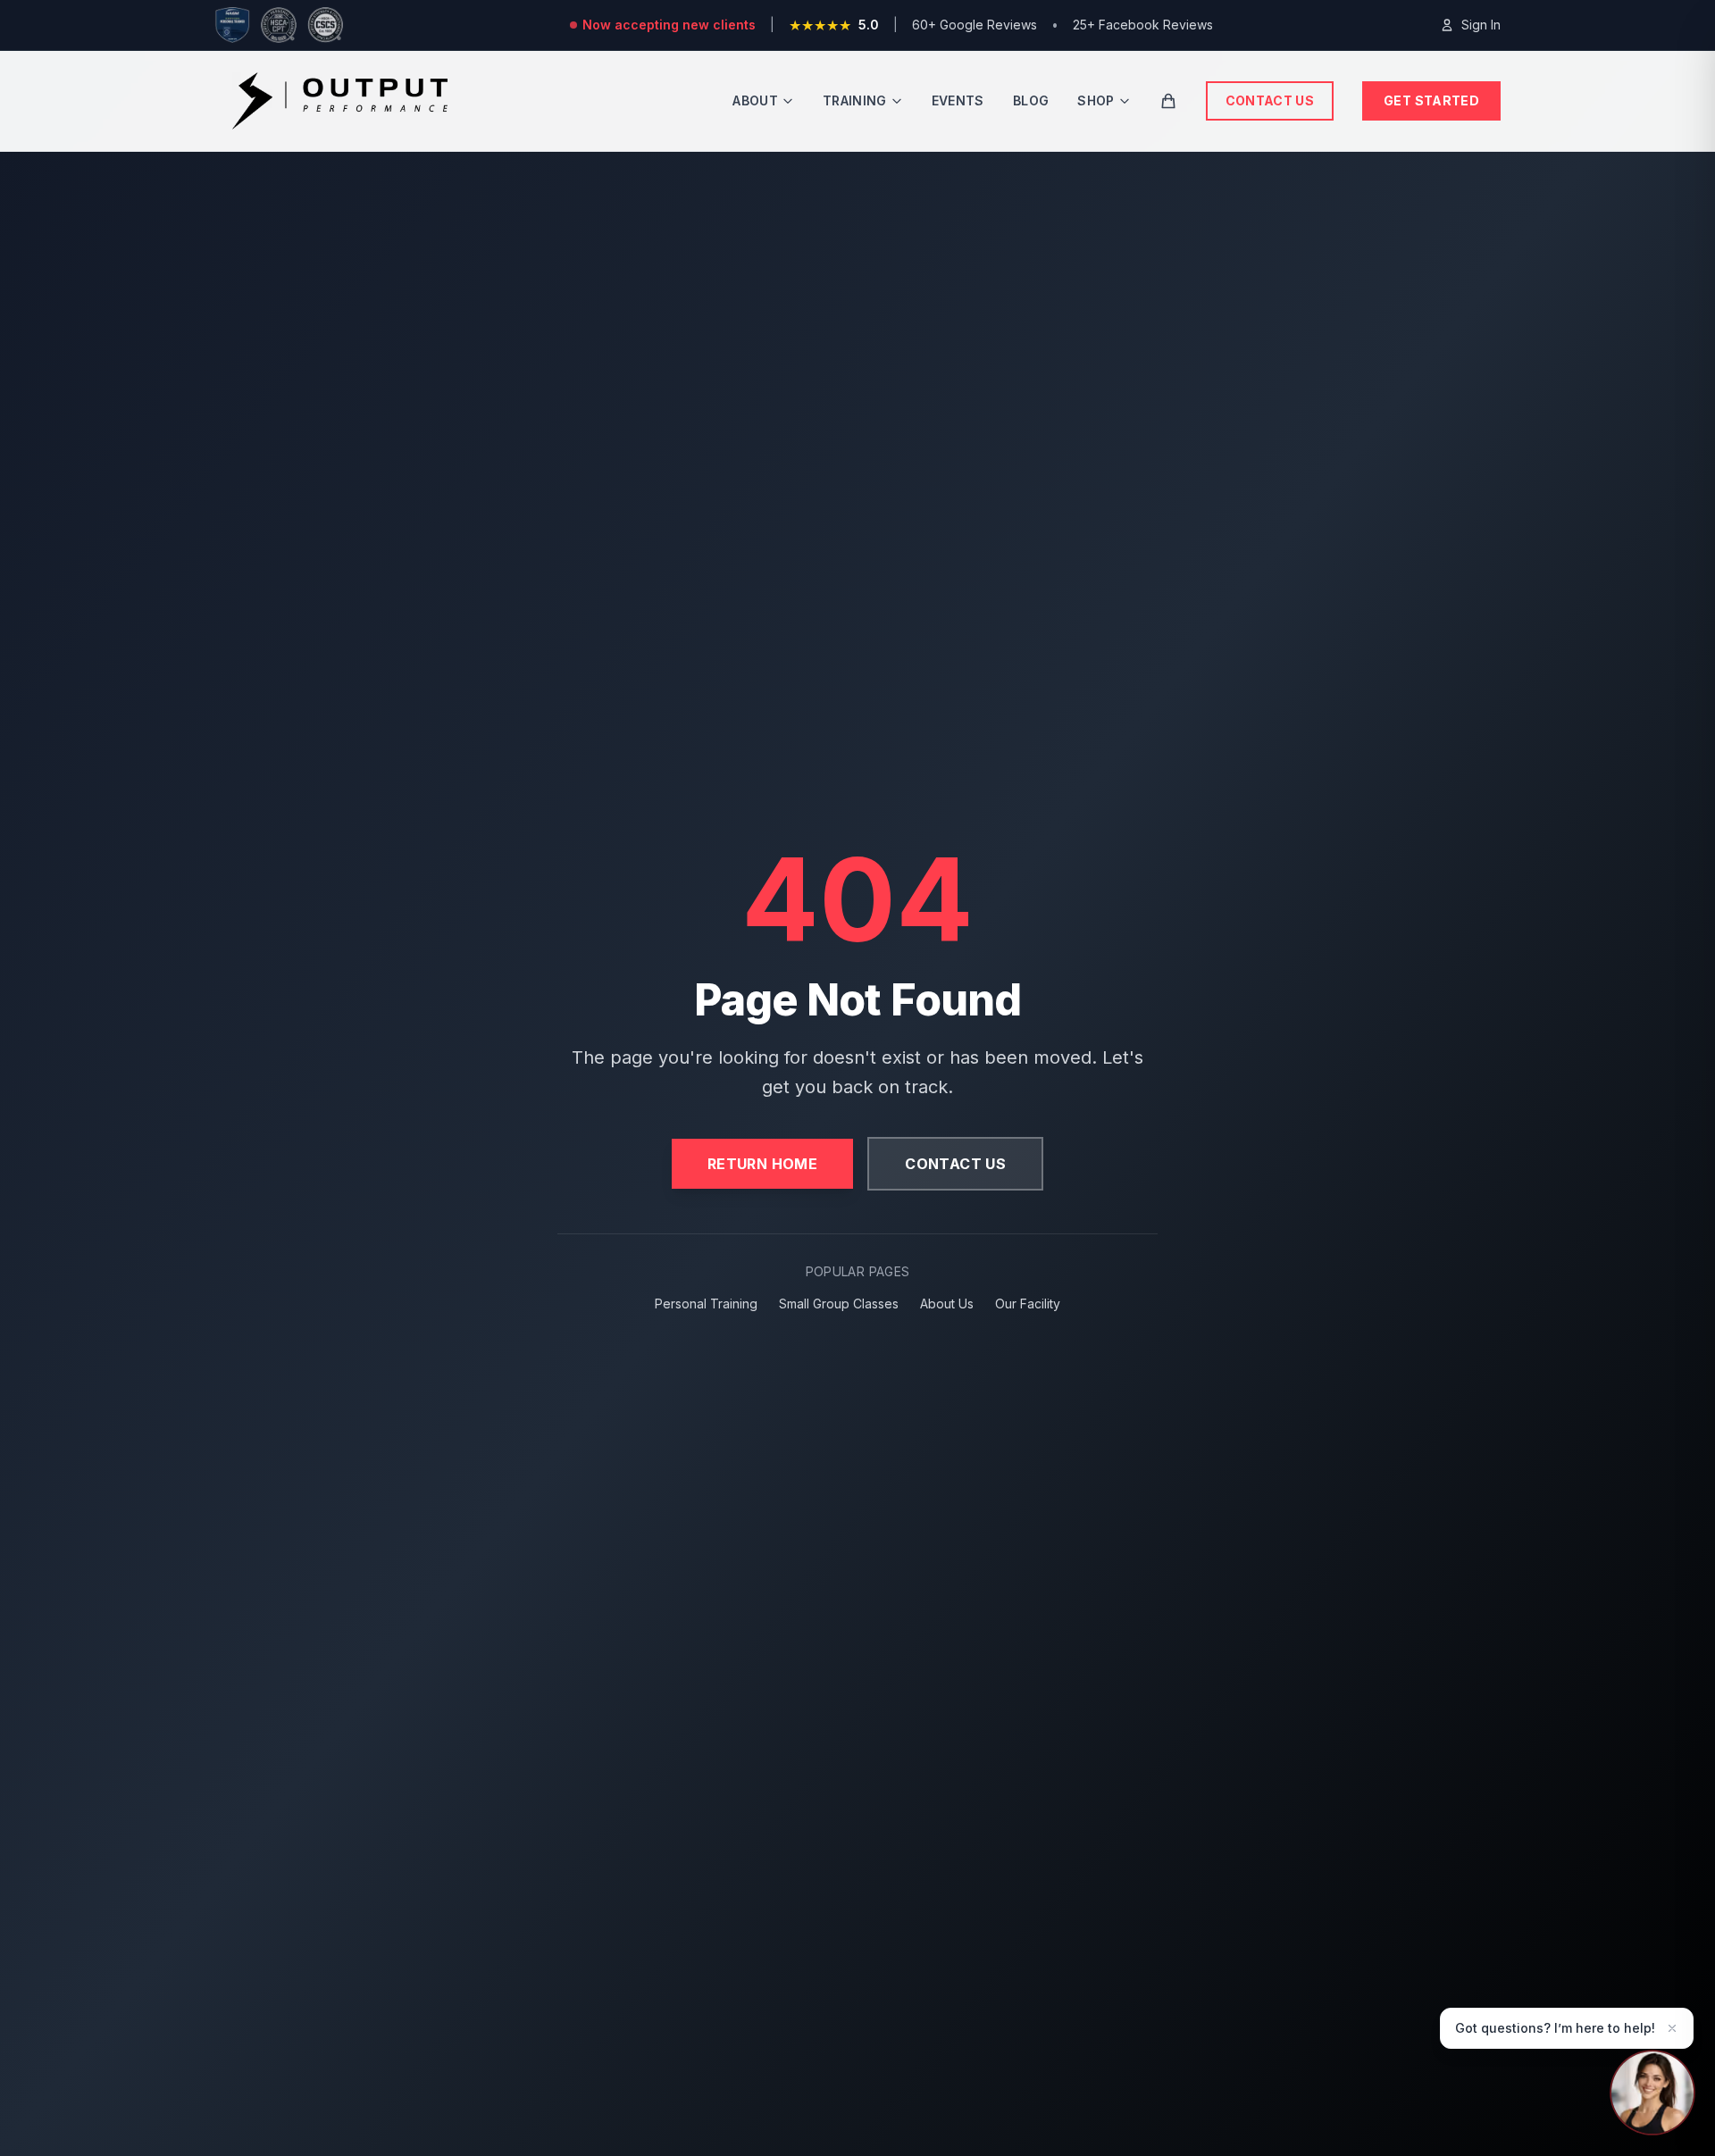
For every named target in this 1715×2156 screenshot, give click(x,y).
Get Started (1431, 100)
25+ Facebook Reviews (1143, 25)
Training (855, 100)
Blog (1031, 100)
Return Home (762, 1164)
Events (958, 100)
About (755, 100)
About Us (947, 1304)
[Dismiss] (1672, 2028)
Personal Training (706, 1304)
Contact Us (1270, 100)
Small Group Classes (839, 1304)
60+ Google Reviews (975, 25)
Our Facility (1028, 1304)
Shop (1096, 100)
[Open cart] (1168, 101)
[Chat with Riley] (1652, 2088)
